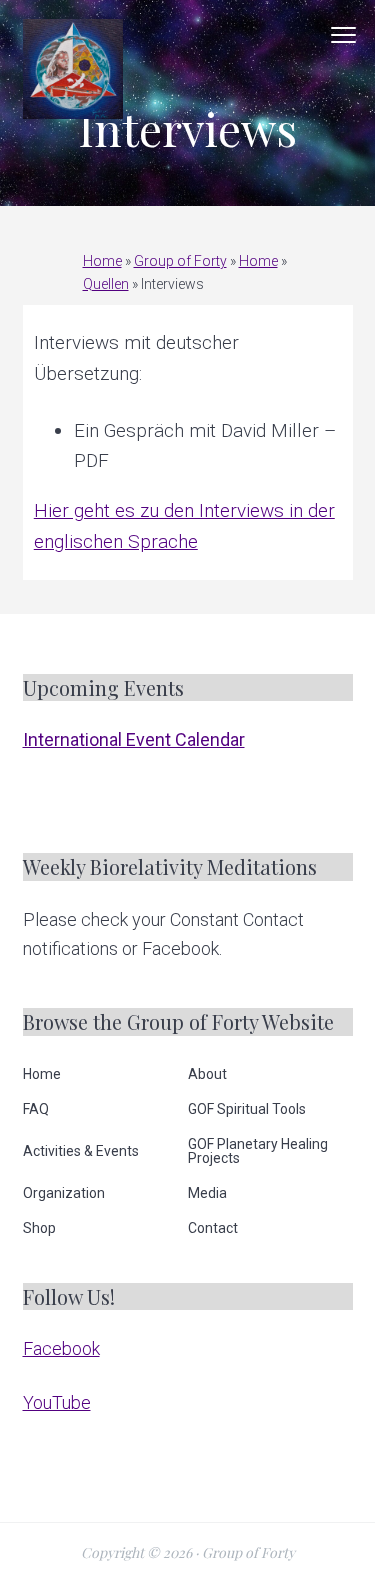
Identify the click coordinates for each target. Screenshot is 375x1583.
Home (102, 261)
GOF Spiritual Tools (247, 1109)
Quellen (106, 284)
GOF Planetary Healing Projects (258, 1151)
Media (207, 1193)
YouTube (57, 1402)
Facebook (61, 1348)
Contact (213, 1228)
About (207, 1074)
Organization (64, 1193)
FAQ (36, 1109)
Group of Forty (180, 261)
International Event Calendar (134, 739)
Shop (39, 1228)
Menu (343, 35)
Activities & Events (81, 1151)
